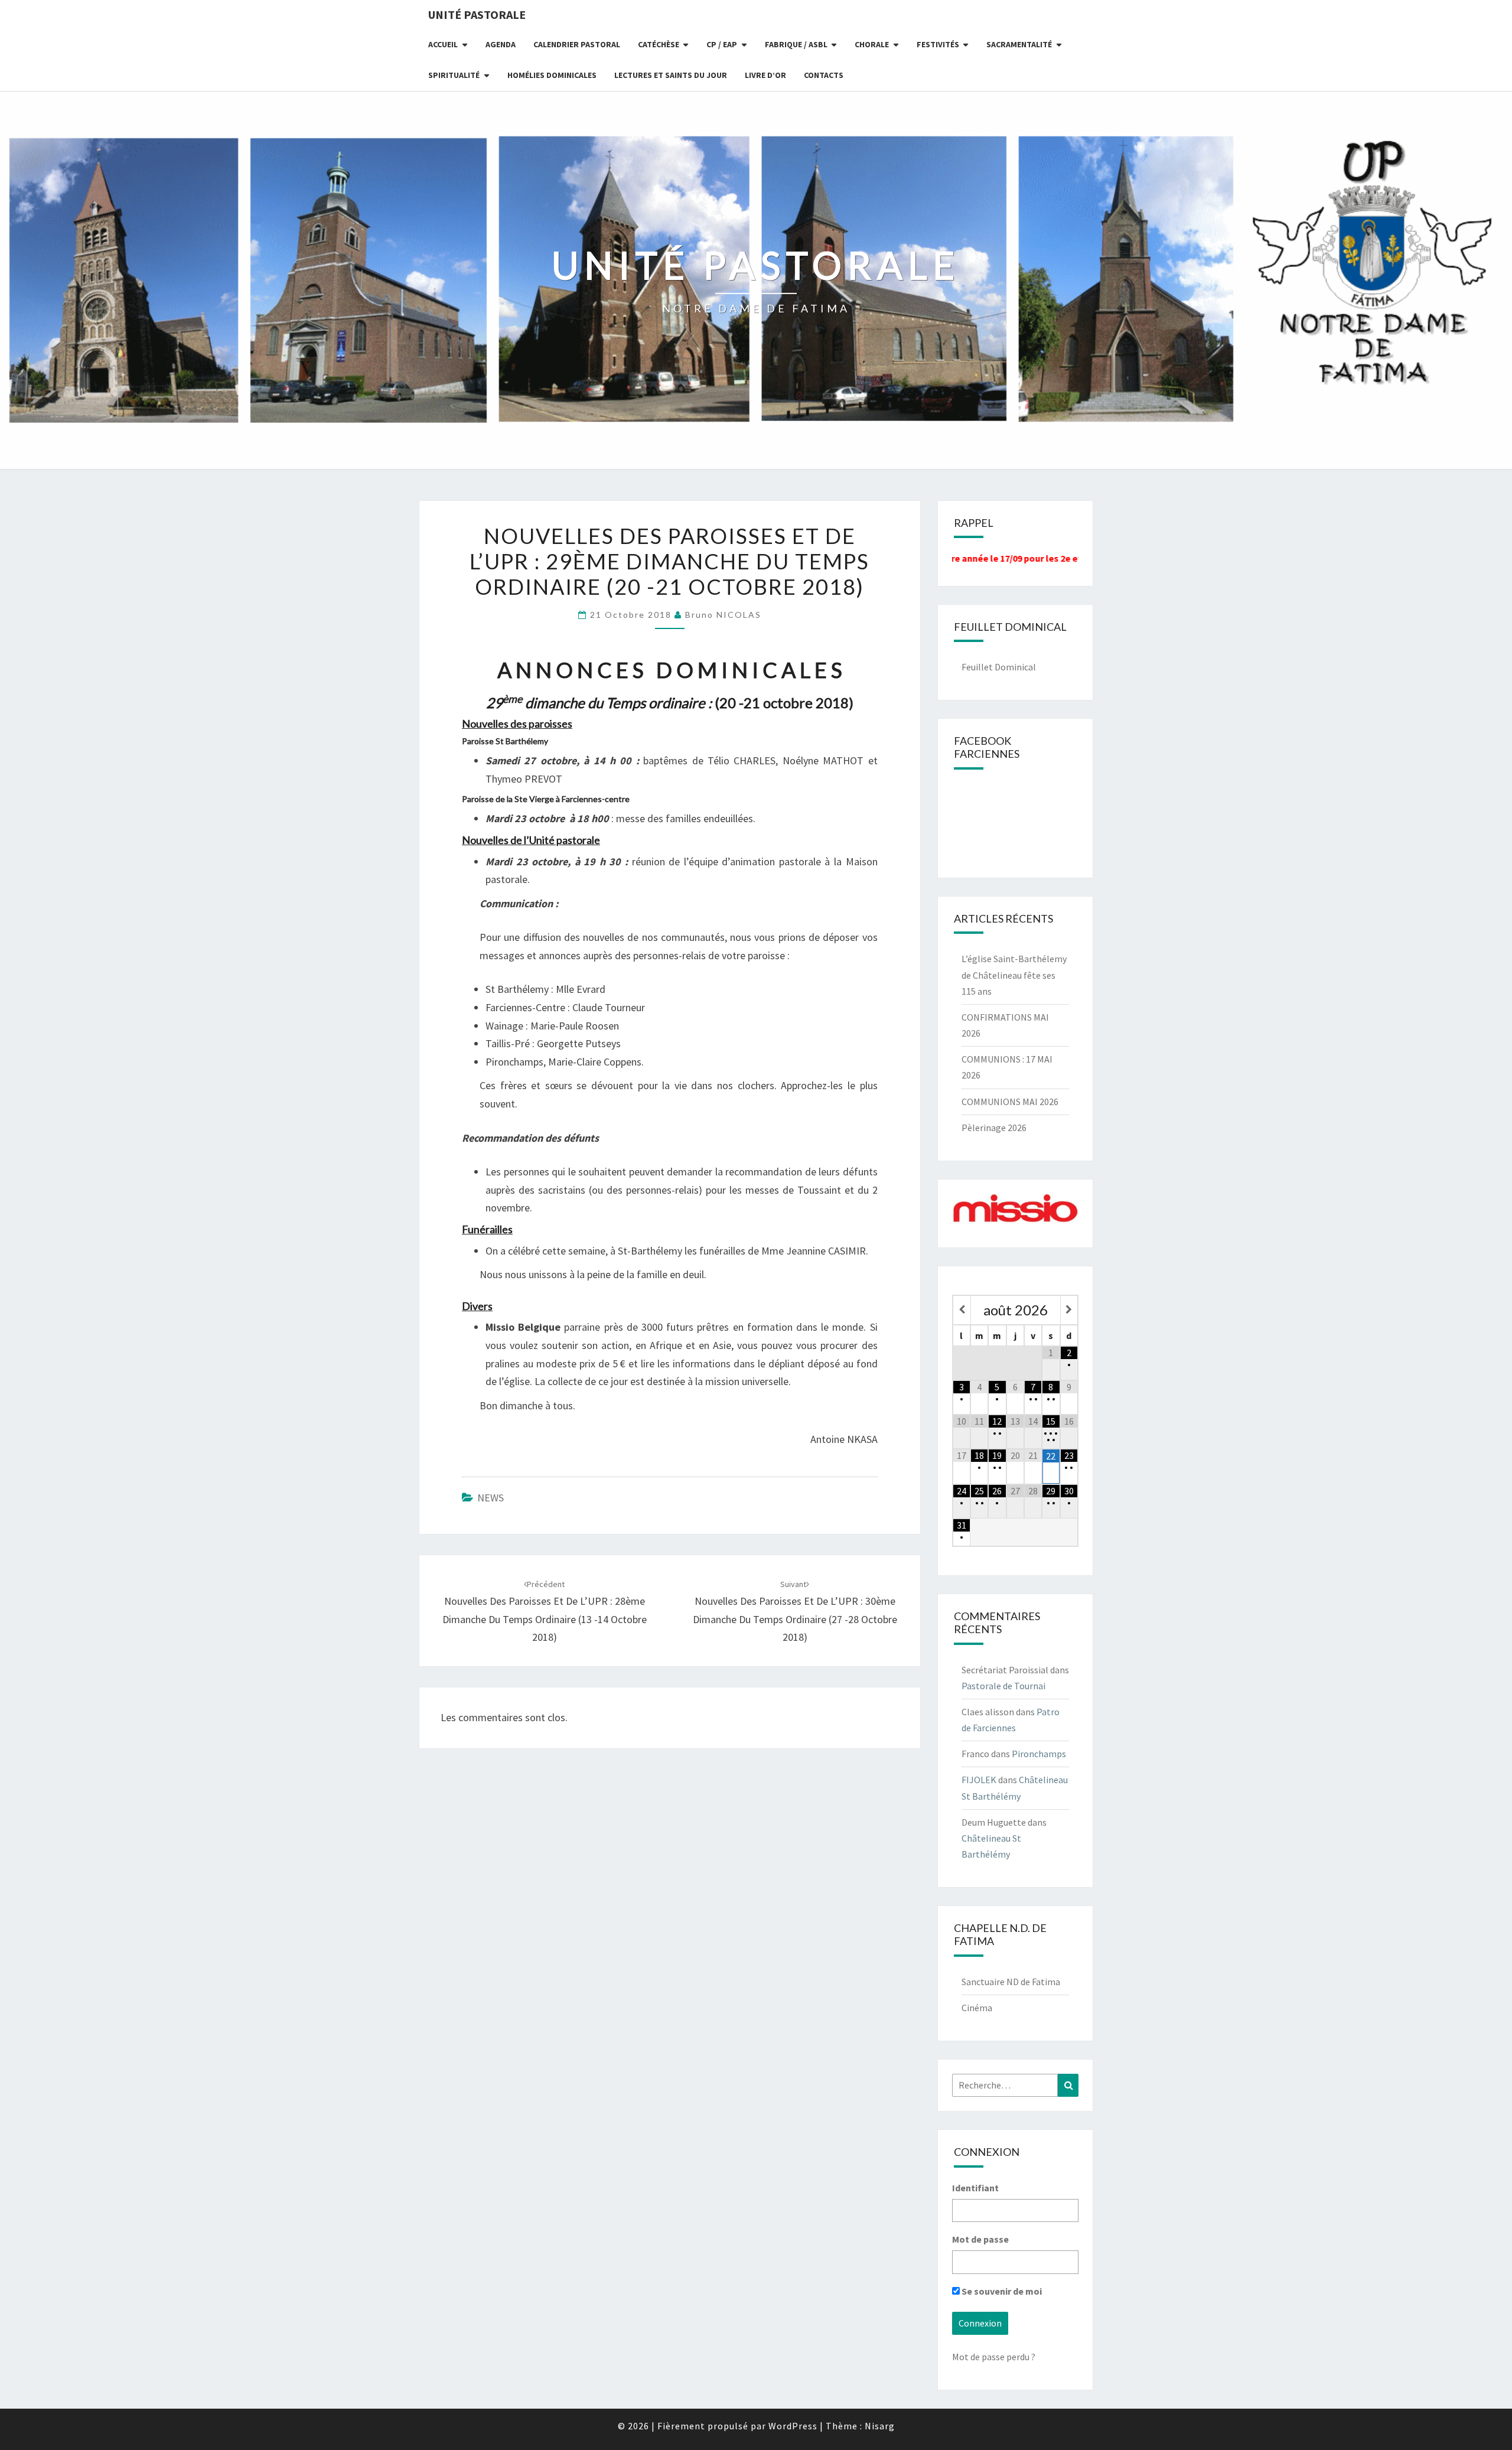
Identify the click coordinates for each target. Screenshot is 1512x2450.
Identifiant (975, 2188)
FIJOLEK (979, 1780)
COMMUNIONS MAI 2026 (1010, 1102)
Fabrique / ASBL (796, 44)
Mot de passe (980, 2239)
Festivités (938, 44)
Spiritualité (454, 75)
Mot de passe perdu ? (994, 2357)
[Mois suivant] (1069, 1310)
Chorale (872, 44)
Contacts (824, 75)
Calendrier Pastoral (577, 44)
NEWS (491, 1498)
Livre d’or (765, 75)
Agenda (501, 44)
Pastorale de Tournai (1003, 1686)
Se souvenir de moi (1001, 2291)
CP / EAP (722, 44)
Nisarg (880, 2426)
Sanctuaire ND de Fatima (1011, 1982)
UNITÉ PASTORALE (477, 14)
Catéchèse (659, 44)
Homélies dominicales (552, 75)
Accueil (443, 44)
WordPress (793, 2426)
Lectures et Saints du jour (671, 75)
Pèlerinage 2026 (994, 1128)
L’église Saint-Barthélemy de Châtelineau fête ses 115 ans (1014, 975)
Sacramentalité (1019, 44)
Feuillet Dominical (999, 667)
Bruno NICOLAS (723, 615)
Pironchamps (1039, 1754)
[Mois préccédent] (962, 1310)
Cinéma (977, 2008)
